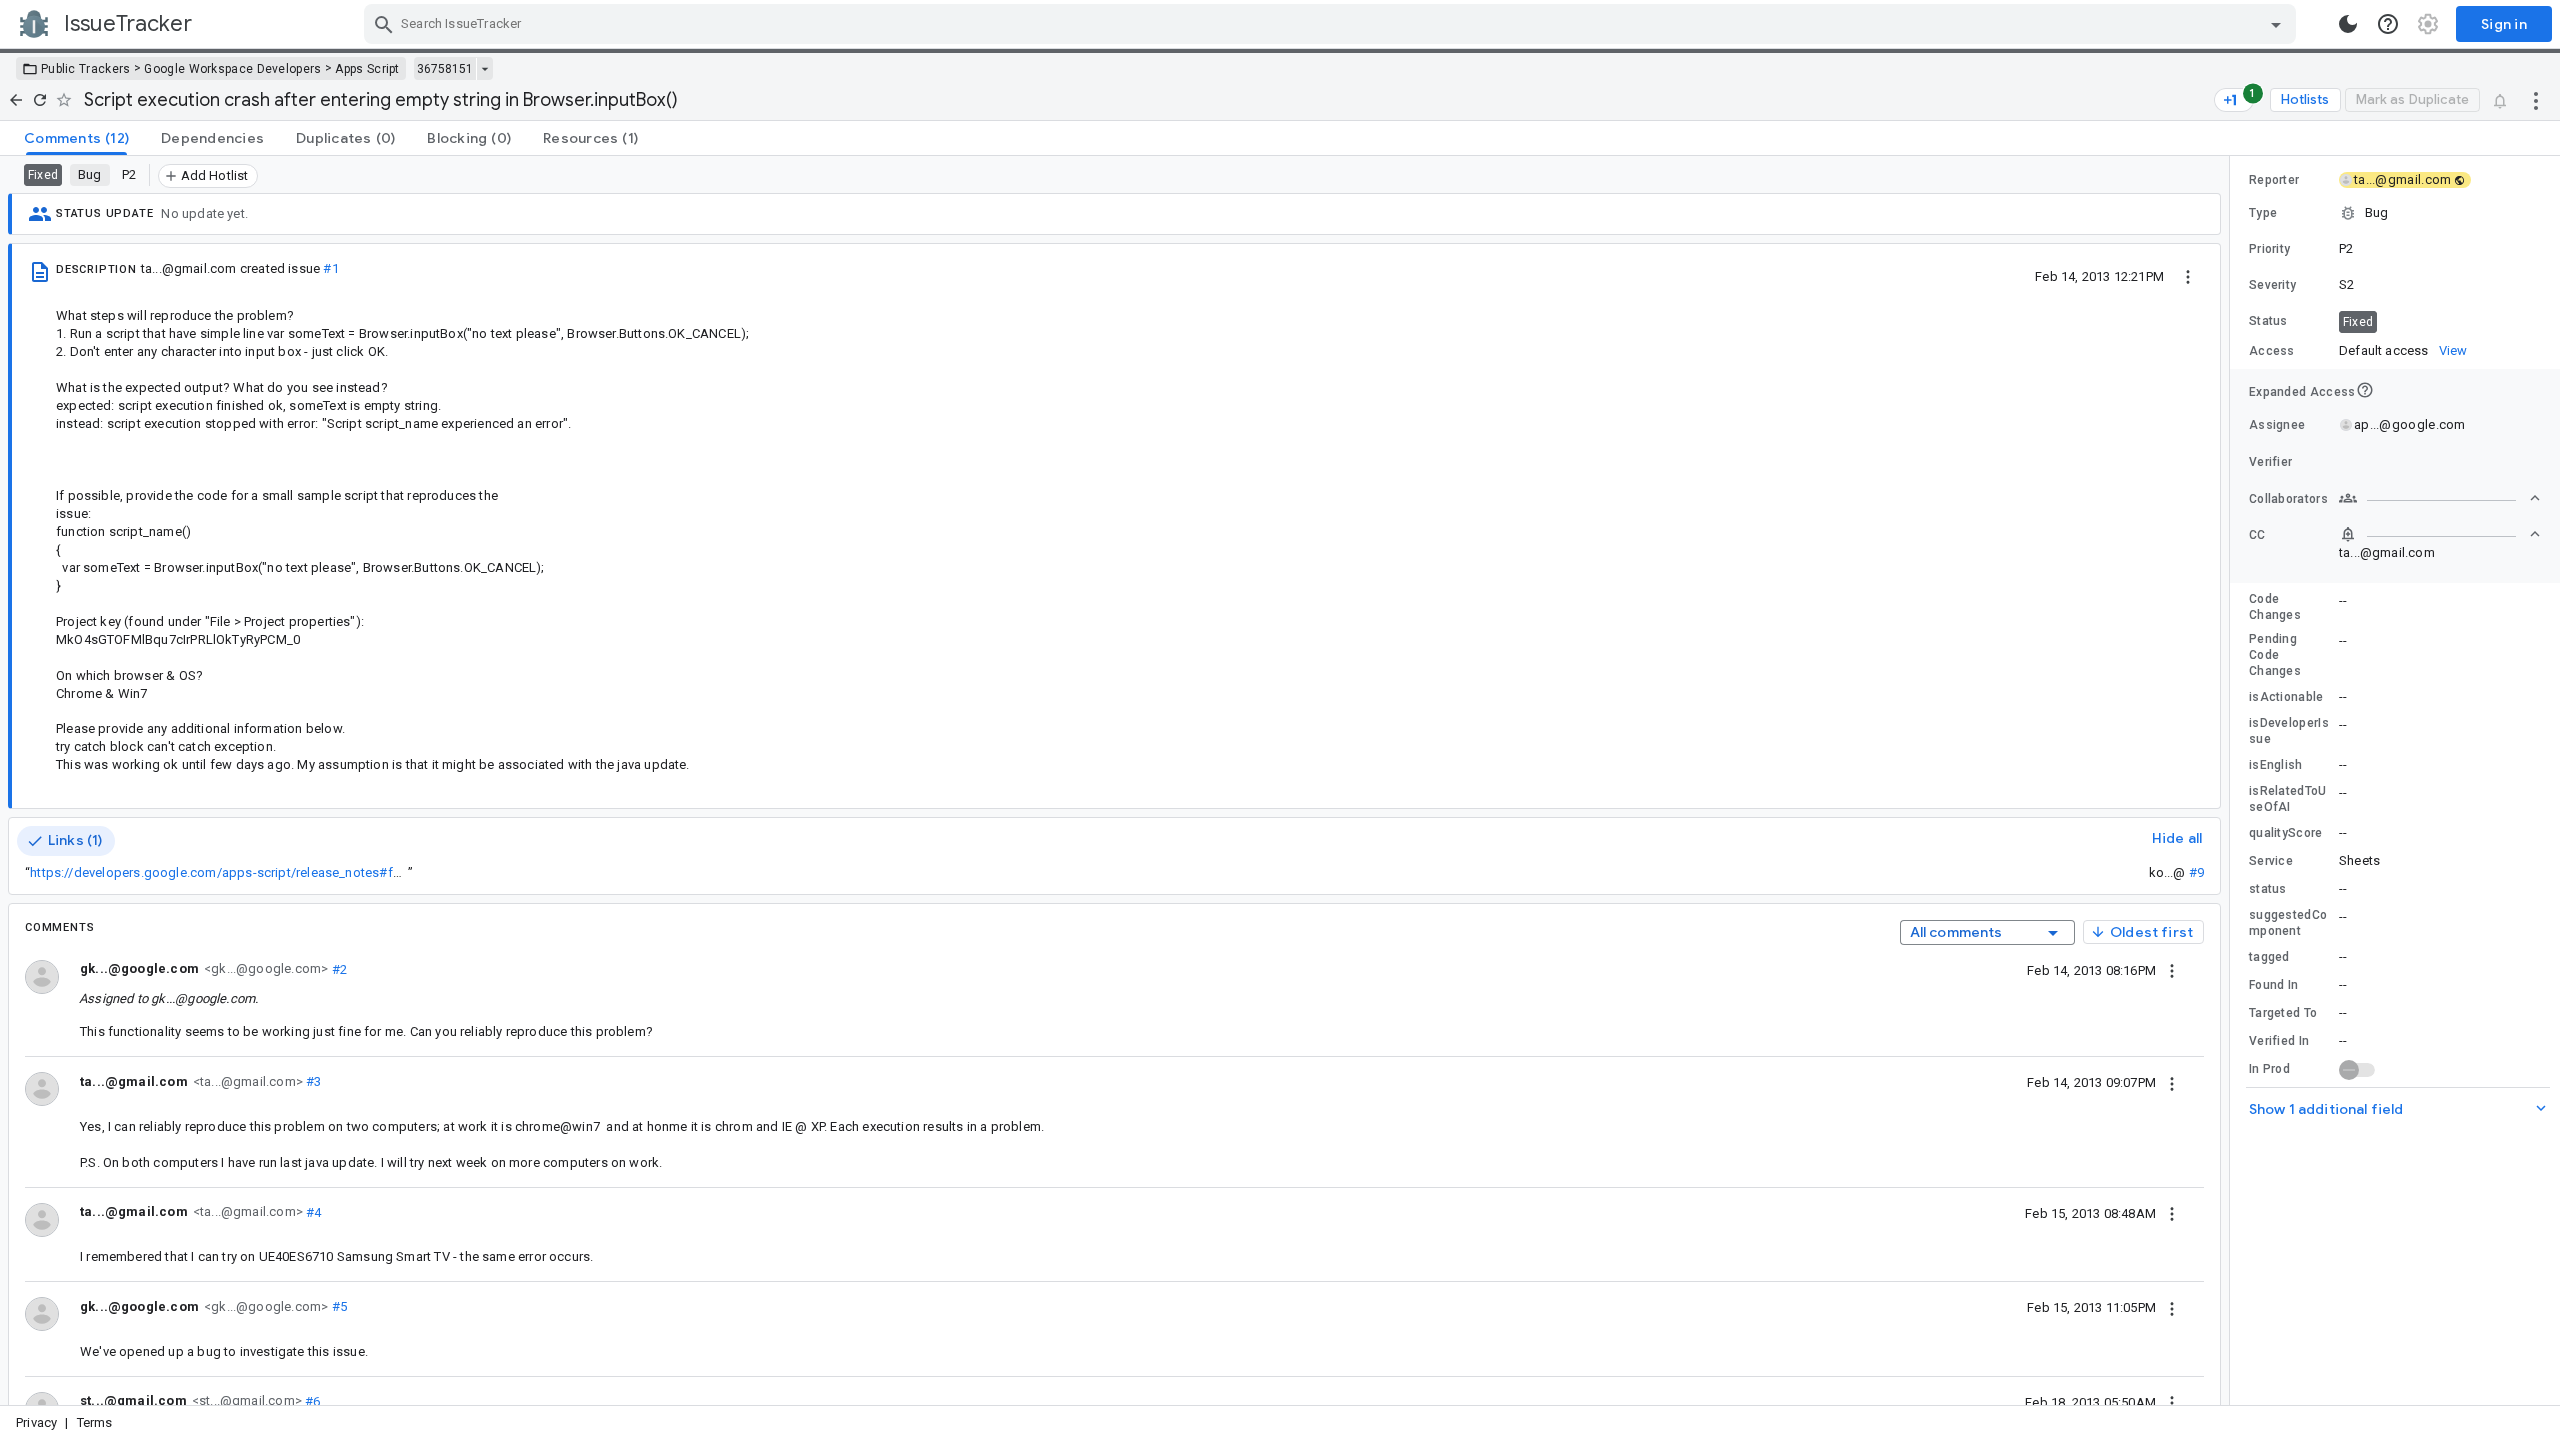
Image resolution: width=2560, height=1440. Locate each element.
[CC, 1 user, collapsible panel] (2440, 534)
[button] (2395, 213)
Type (2263, 213)
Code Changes (2275, 607)
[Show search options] (2276, 24)
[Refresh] (40, 100)
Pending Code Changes (2275, 655)
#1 (330, 268)
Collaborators (2288, 499)
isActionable (2286, 697)
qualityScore (2286, 833)
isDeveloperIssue (2289, 731)
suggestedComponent (2288, 923)
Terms (95, 1422)
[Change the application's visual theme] (2348, 24)
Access (2272, 351)
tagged (2269, 957)
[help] (2388, 24)
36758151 (445, 69)
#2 (337, 968)
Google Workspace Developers (232, 69)
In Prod (2269, 1069)
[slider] (2233, 780)
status (2268, 889)
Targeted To (2283, 1013)
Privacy (36, 1422)
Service (2271, 861)
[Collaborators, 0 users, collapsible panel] (2440, 498)
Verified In (2279, 1041)
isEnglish (2276, 765)
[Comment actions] (2172, 970)
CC (2257, 535)
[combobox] (1332, 24)
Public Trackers (86, 69)
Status (2268, 321)
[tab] (76, 138)
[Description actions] (2188, 276)
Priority (2269, 249)
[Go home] (16, 100)
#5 (337, 1306)
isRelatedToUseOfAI (2288, 799)
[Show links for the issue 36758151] (484, 69)
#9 (2196, 872)
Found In (2273, 985)
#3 (312, 1081)
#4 (312, 1211)
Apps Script (367, 69)
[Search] (384, 24)
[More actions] (2536, 100)
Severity (2272, 285)
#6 (311, 1400)
